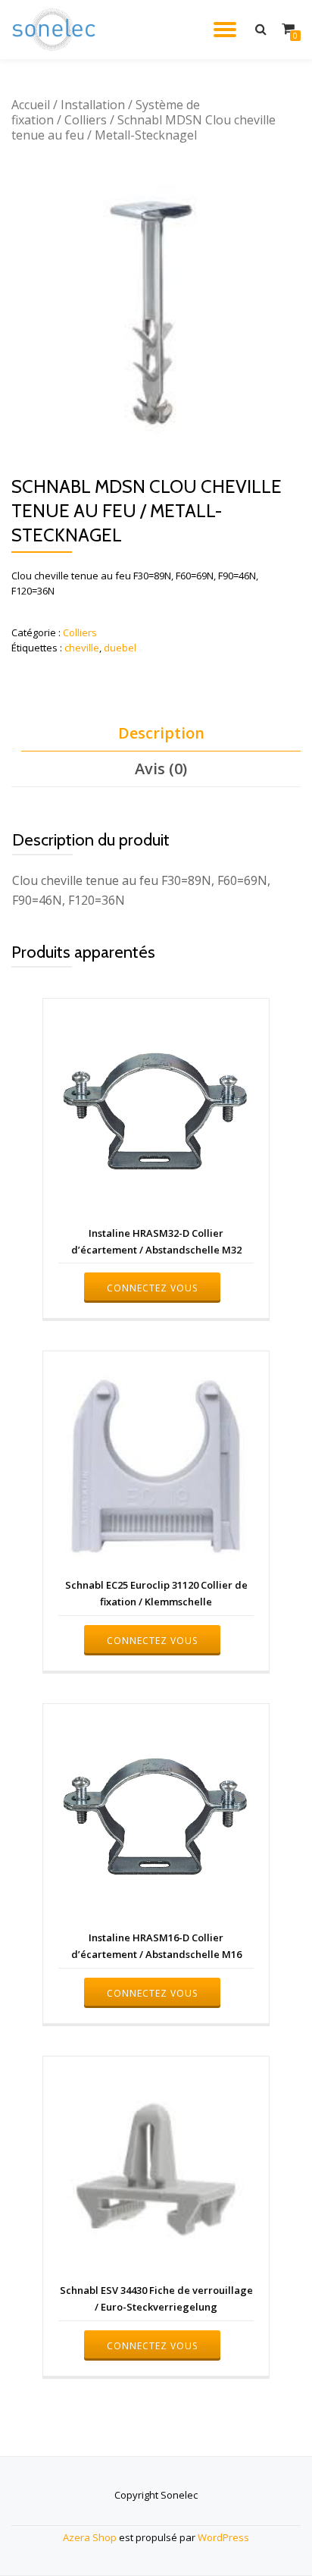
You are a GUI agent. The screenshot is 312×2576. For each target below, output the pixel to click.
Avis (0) (161, 769)
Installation (93, 105)
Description (161, 733)
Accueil (31, 105)
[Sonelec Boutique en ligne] (56, 30)
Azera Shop (90, 2537)
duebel (120, 648)
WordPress (223, 2537)
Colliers (86, 120)
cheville (82, 648)
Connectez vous (152, 1288)
